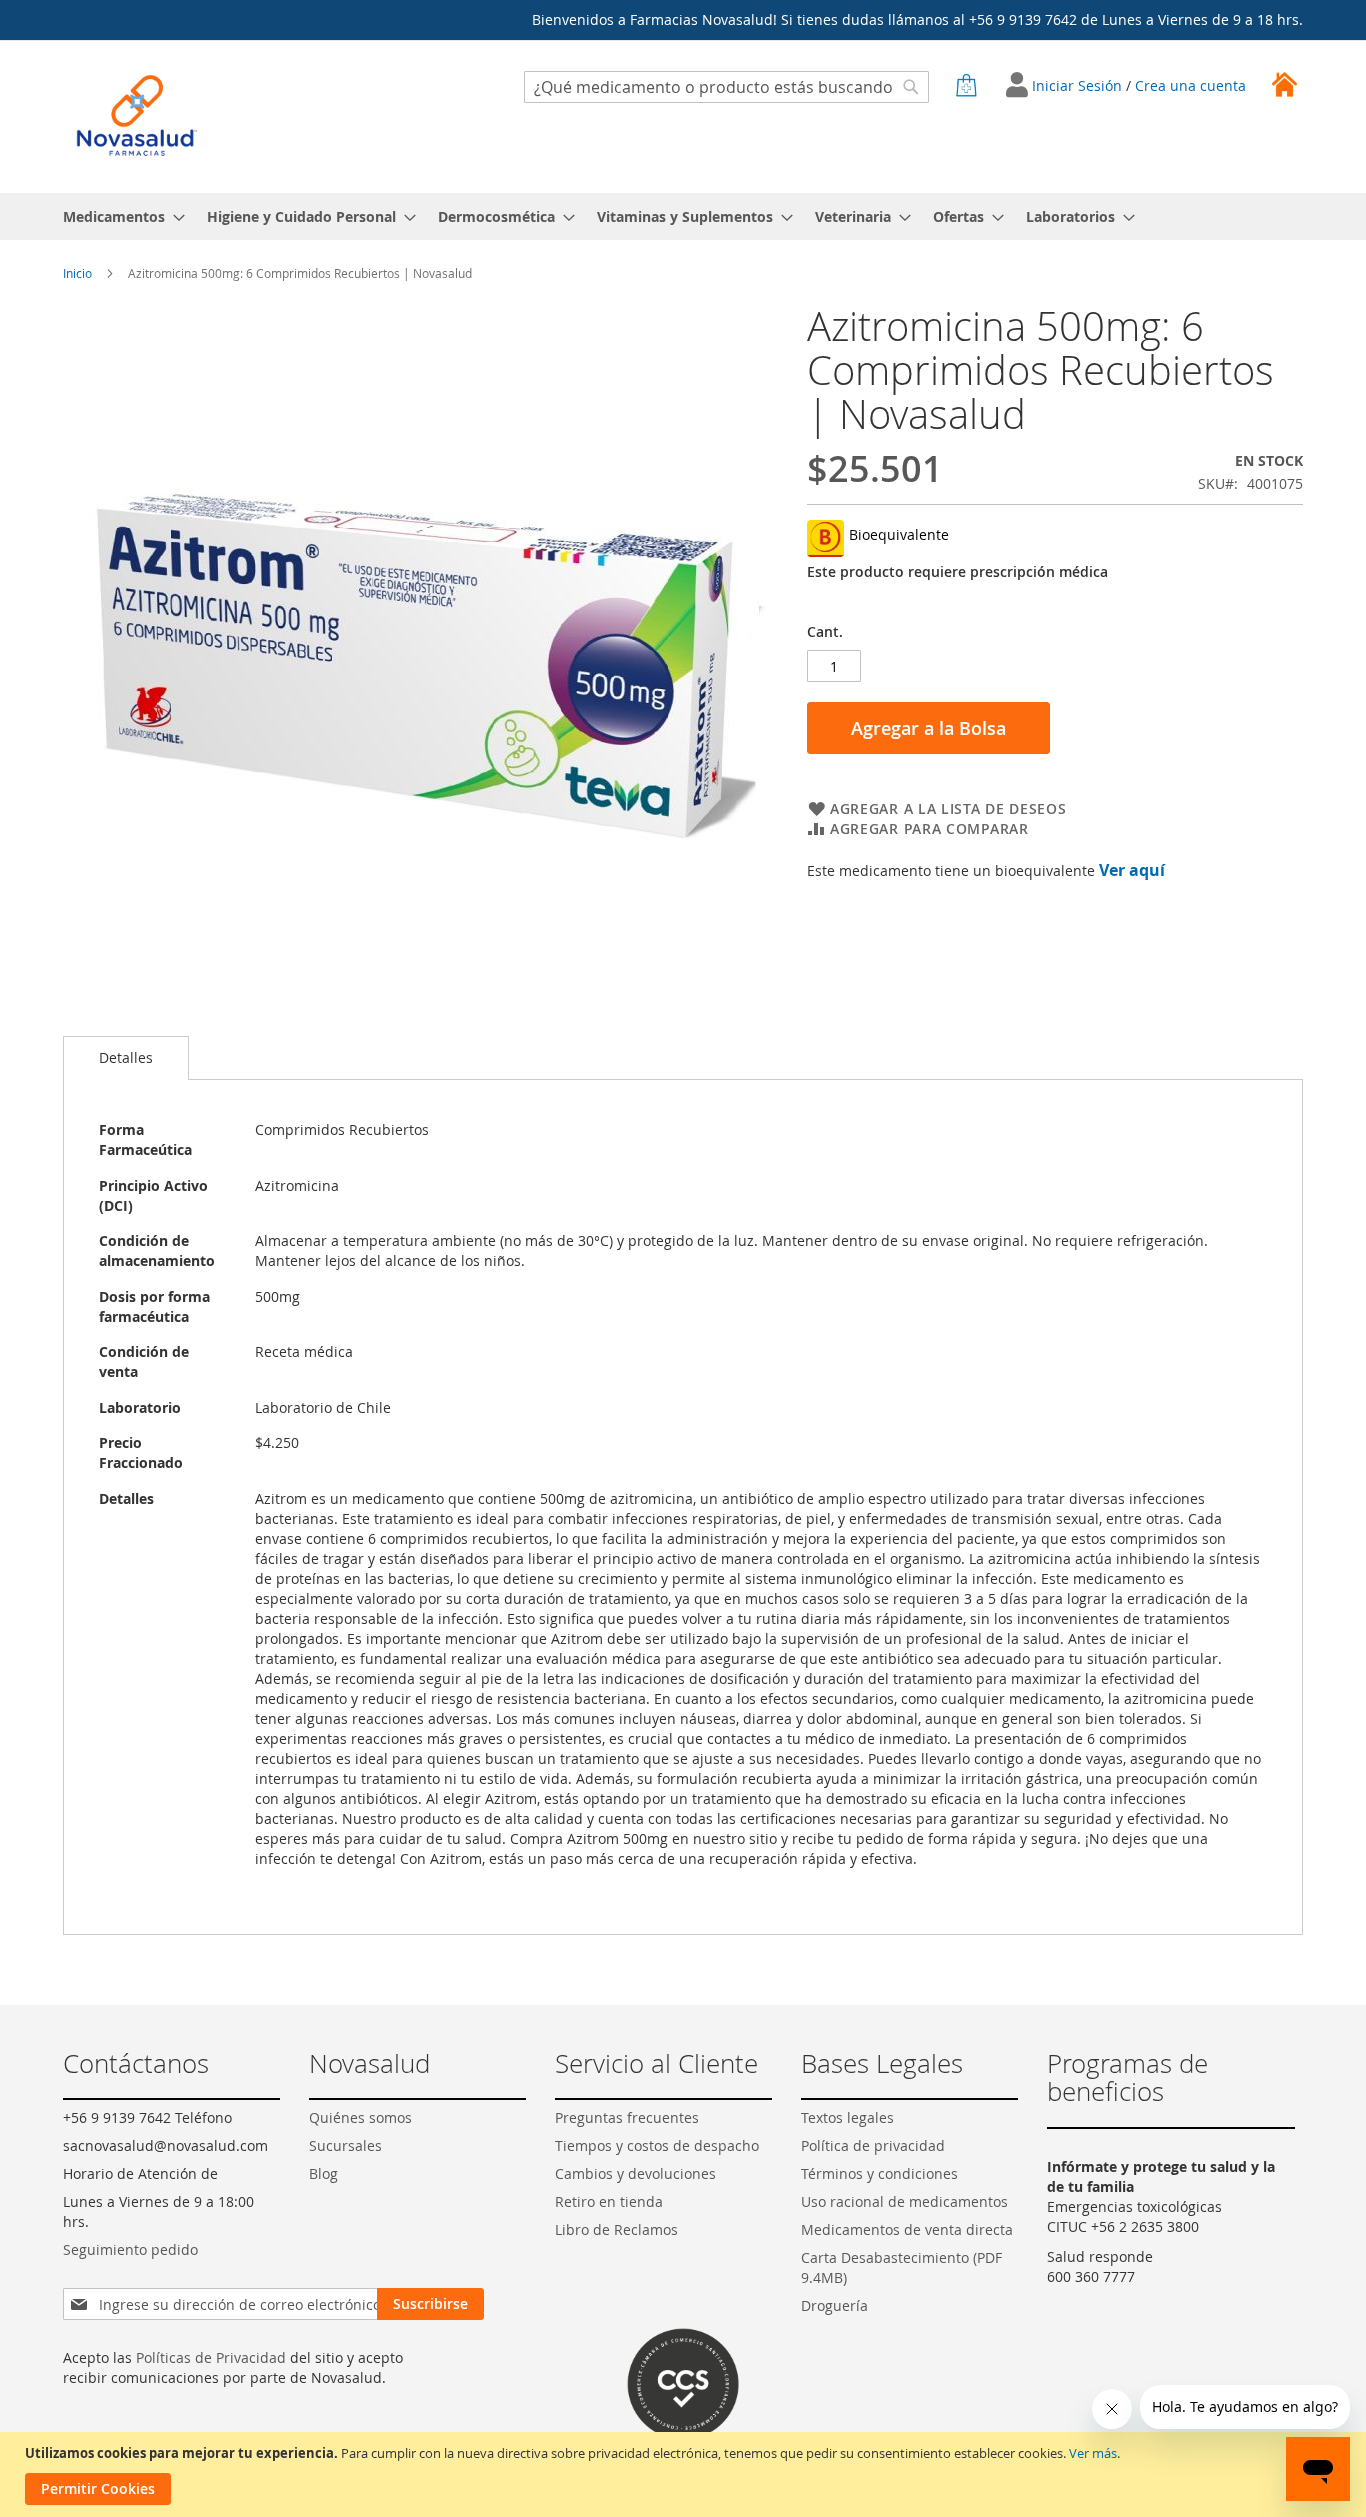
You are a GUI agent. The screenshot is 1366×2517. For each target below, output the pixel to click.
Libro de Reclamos (616, 2229)
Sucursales (345, 2145)
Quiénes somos (360, 2117)
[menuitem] (118, 216)
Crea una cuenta (1190, 85)
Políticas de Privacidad (211, 2357)
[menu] (683, 216)
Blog (323, 2173)
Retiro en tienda (609, 2201)
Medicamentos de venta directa (907, 2229)
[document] (685, 2474)
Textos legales (847, 2117)
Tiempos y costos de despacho (657, 2145)
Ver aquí (1132, 870)
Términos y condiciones (879, 2173)
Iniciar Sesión (1079, 85)
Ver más (1093, 2453)
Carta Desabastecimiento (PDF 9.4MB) (901, 2267)
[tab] (126, 1058)
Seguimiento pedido (130, 2249)
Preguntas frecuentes (627, 2117)
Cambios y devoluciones (635, 2173)
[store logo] (137, 115)
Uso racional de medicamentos (904, 2201)
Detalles (126, 1057)
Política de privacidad (873, 2145)
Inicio (77, 273)
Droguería (834, 2305)
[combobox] (726, 87)
